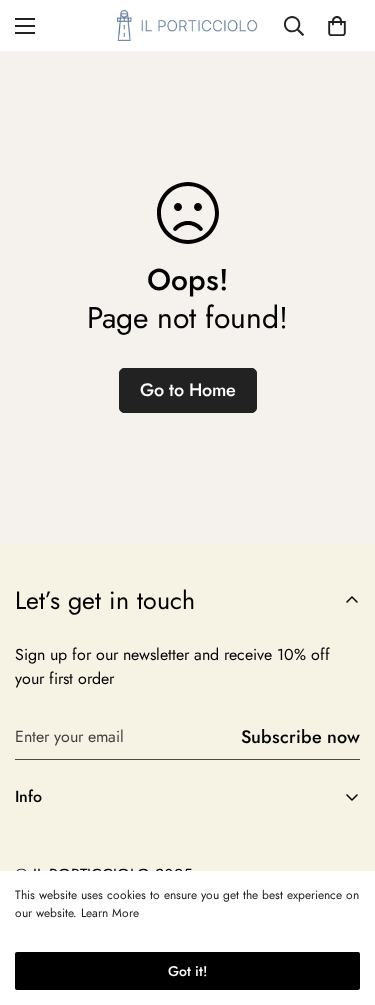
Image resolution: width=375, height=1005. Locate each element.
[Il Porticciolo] (187, 25)
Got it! (187, 971)
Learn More (110, 913)
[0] (337, 26)
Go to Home (188, 390)
